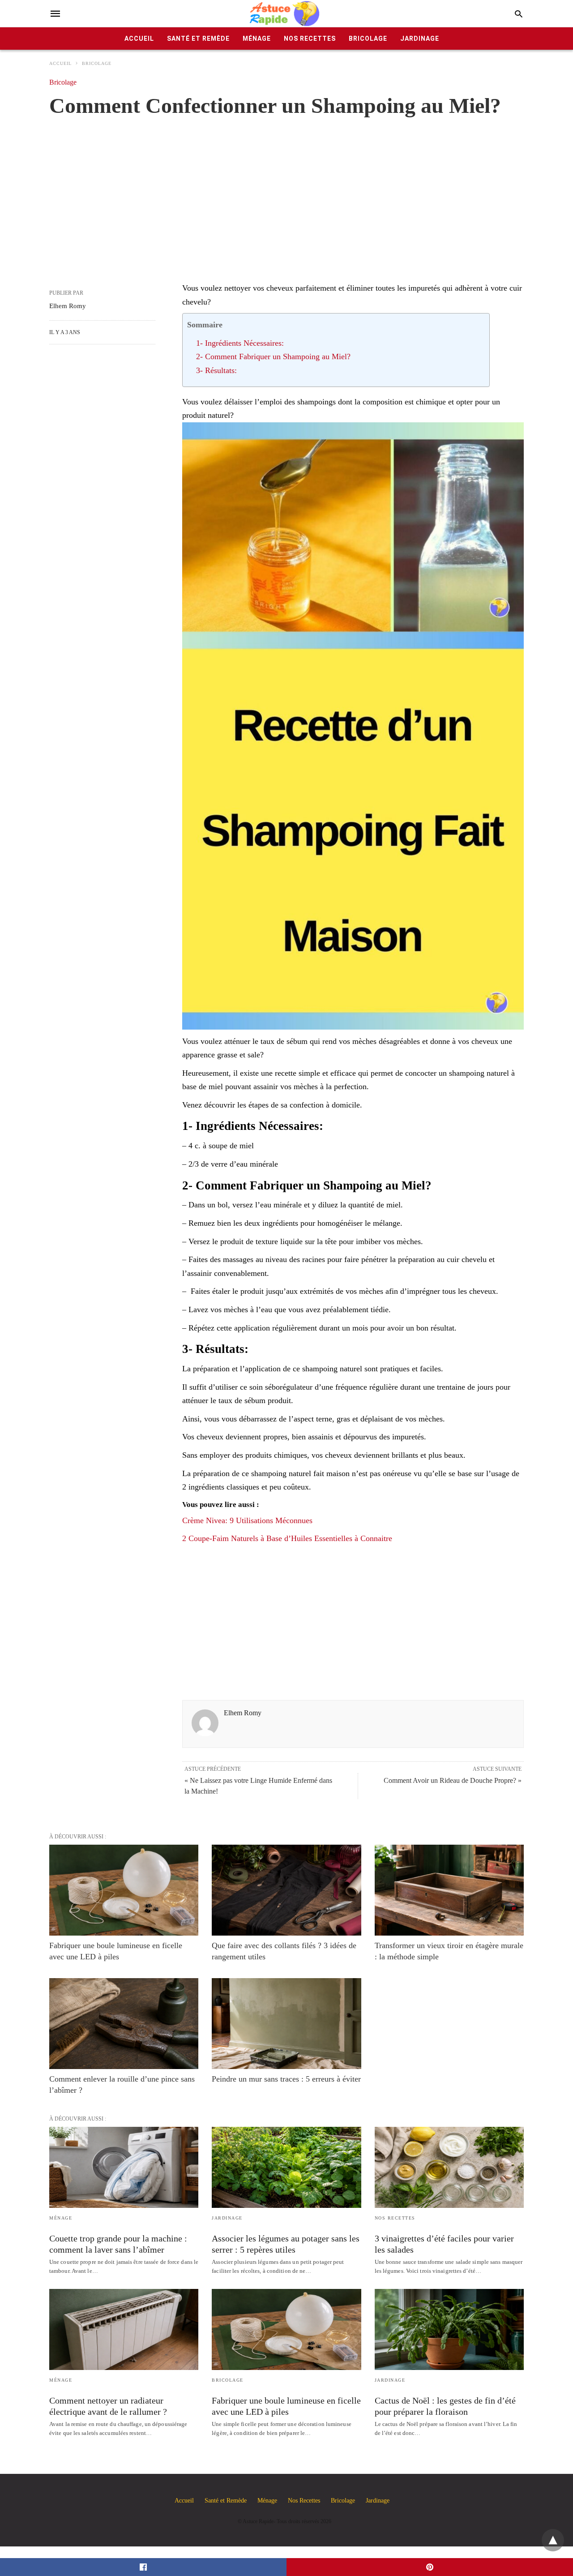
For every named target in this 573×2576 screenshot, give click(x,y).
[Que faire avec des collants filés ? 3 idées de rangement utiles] (286, 1890)
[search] (519, 14)
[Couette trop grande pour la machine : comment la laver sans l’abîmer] (124, 2167)
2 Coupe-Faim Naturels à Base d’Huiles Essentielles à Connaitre (287, 1538)
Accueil (139, 39)
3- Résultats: (216, 370)
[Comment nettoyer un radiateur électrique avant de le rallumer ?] (124, 2329)
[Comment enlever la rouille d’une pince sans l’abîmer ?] (124, 2024)
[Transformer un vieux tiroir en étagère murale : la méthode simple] (449, 1890)
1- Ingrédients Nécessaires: (240, 343)
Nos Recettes (310, 39)
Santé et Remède (198, 39)
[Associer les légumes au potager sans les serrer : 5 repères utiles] (286, 2167)
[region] (286, 190)
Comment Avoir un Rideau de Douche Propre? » (453, 1780)
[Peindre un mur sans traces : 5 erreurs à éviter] (286, 2024)
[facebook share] (143, 2567)
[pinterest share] (430, 2567)
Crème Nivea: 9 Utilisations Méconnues (247, 1520)
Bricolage (368, 39)
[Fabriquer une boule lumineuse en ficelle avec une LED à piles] (124, 1890)
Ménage (257, 39)
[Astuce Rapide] (285, 14)
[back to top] (553, 2540)
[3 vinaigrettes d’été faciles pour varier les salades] (449, 2167)
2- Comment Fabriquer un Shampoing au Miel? (273, 356)
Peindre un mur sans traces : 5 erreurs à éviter (286, 2079)
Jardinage (420, 39)
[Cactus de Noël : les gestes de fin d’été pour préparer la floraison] (449, 2329)
